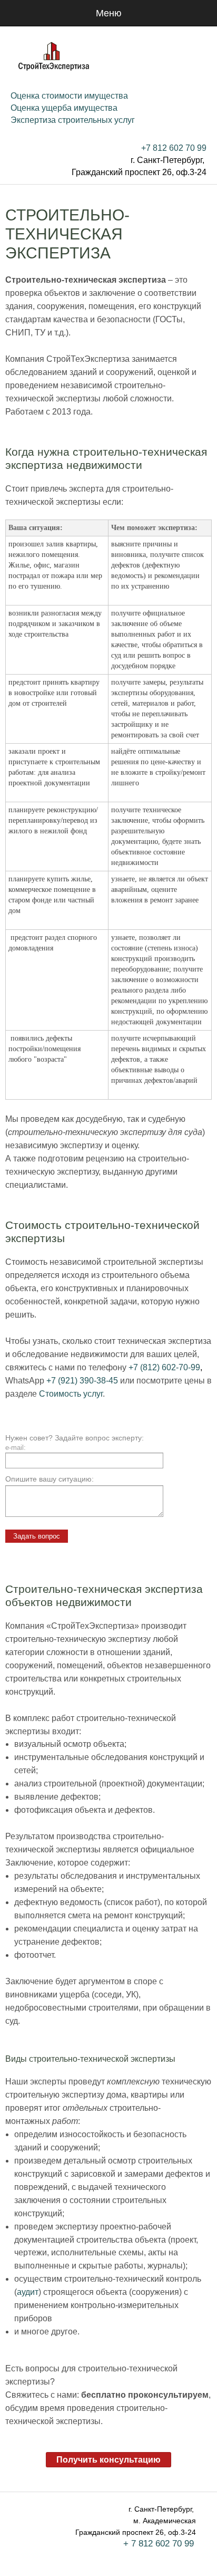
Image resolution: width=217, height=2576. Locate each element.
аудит (28, 2292)
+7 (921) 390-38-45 (82, 1381)
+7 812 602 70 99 (174, 148)
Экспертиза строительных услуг (73, 120)
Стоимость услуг (71, 1394)
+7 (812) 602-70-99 (164, 1367)
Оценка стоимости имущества (69, 96)
